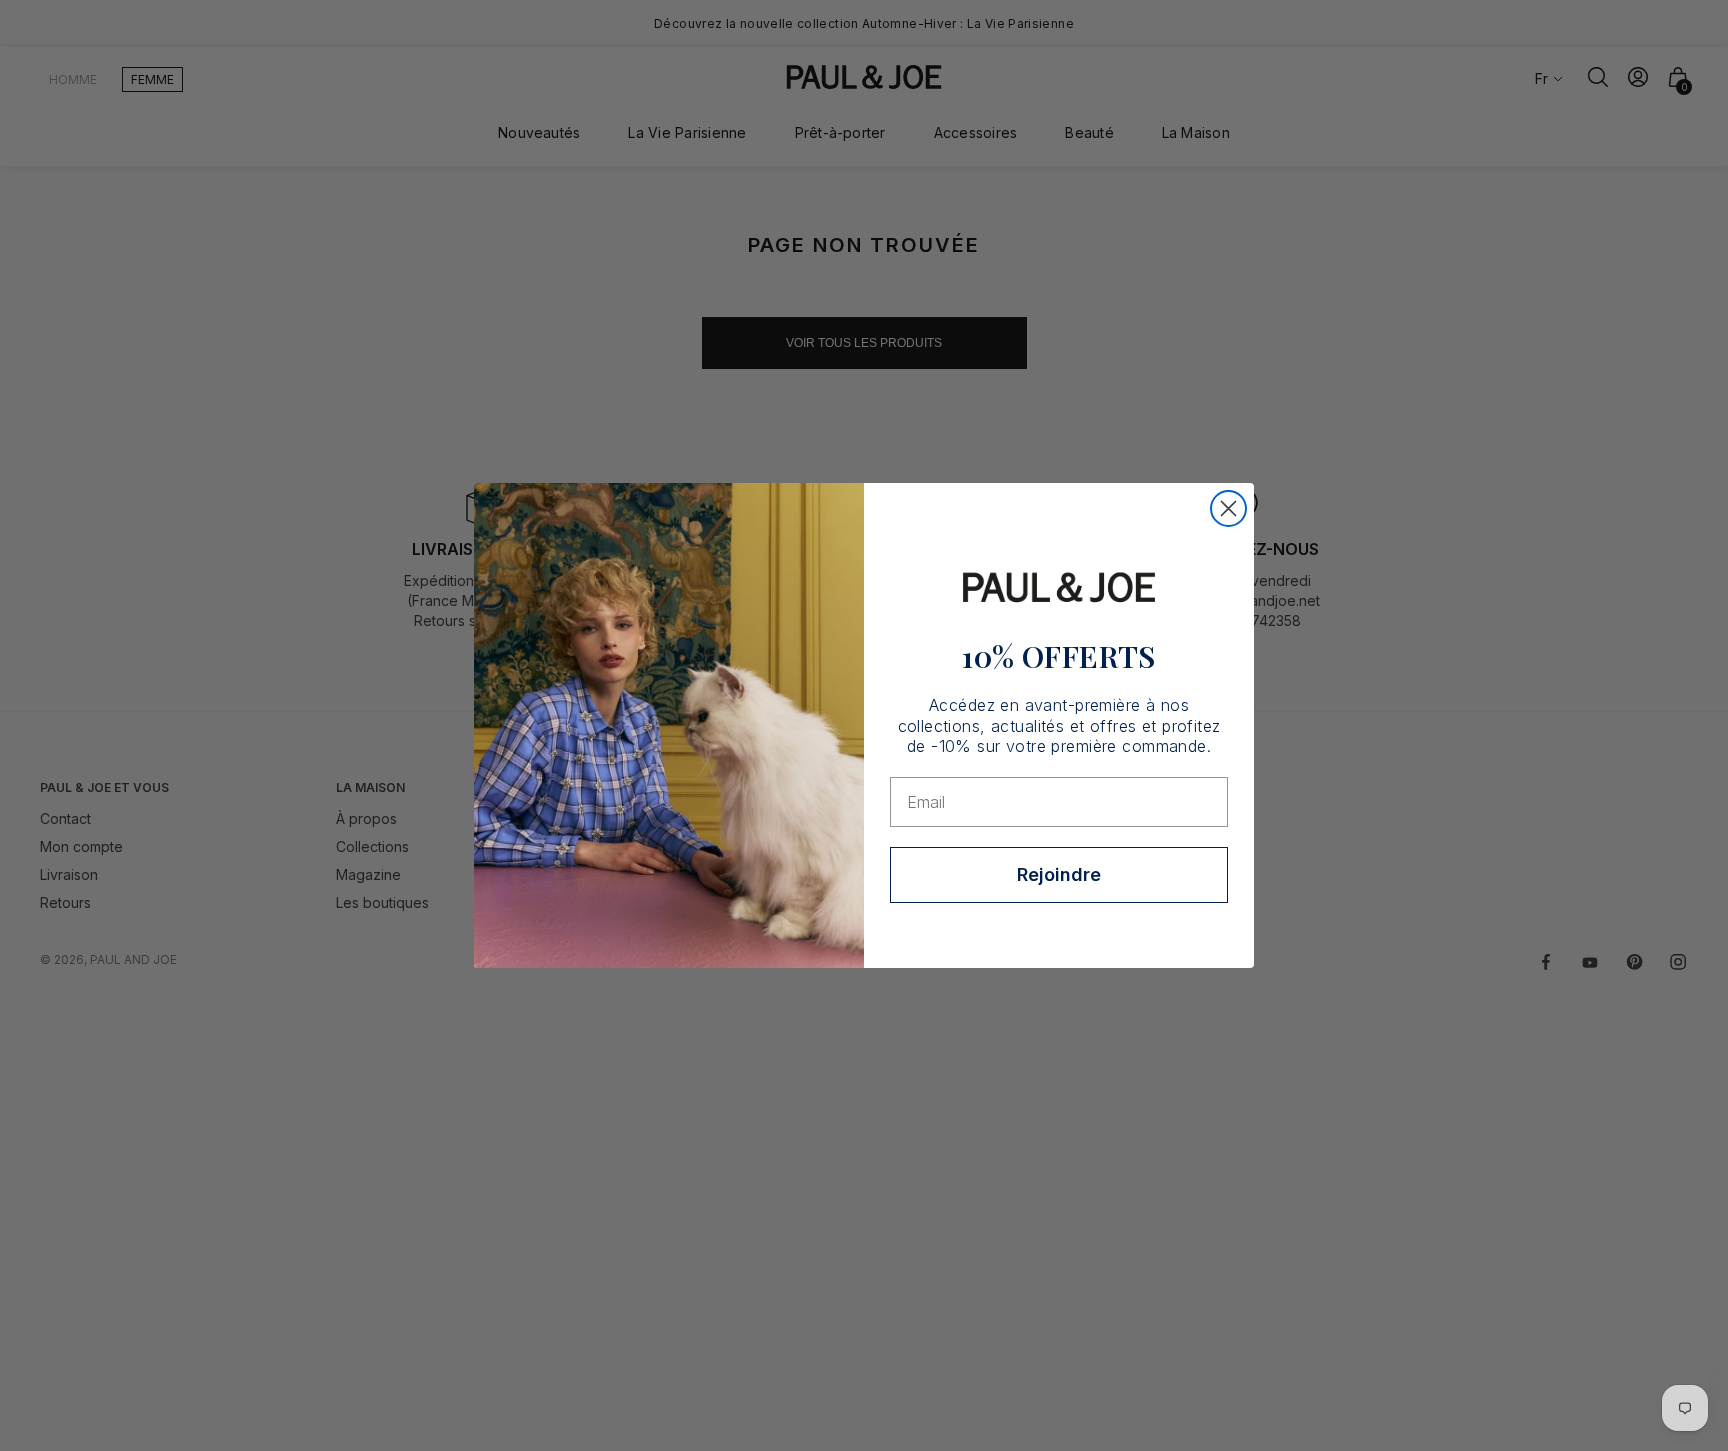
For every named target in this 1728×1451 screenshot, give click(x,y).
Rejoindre (1059, 874)
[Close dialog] (1228, 508)
